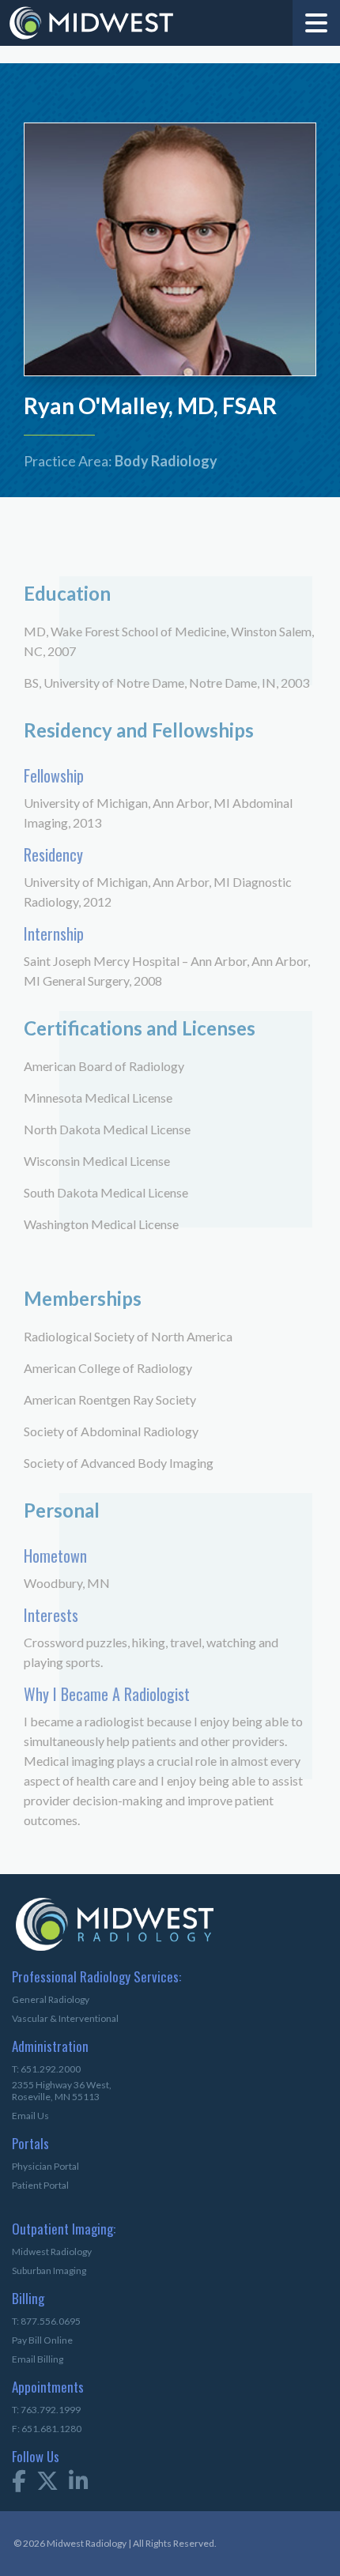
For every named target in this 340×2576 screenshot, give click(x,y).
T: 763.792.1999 (46, 2410)
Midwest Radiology (52, 2252)
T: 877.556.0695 (46, 2321)
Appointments (38, 2388)
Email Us (30, 2116)
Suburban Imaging (49, 2271)
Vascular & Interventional (65, 2018)
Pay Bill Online (42, 2340)
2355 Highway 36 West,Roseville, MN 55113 (62, 2091)
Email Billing (38, 2359)
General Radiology (51, 1999)
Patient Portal (40, 2185)
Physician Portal (45, 2166)
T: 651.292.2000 (46, 2069)
